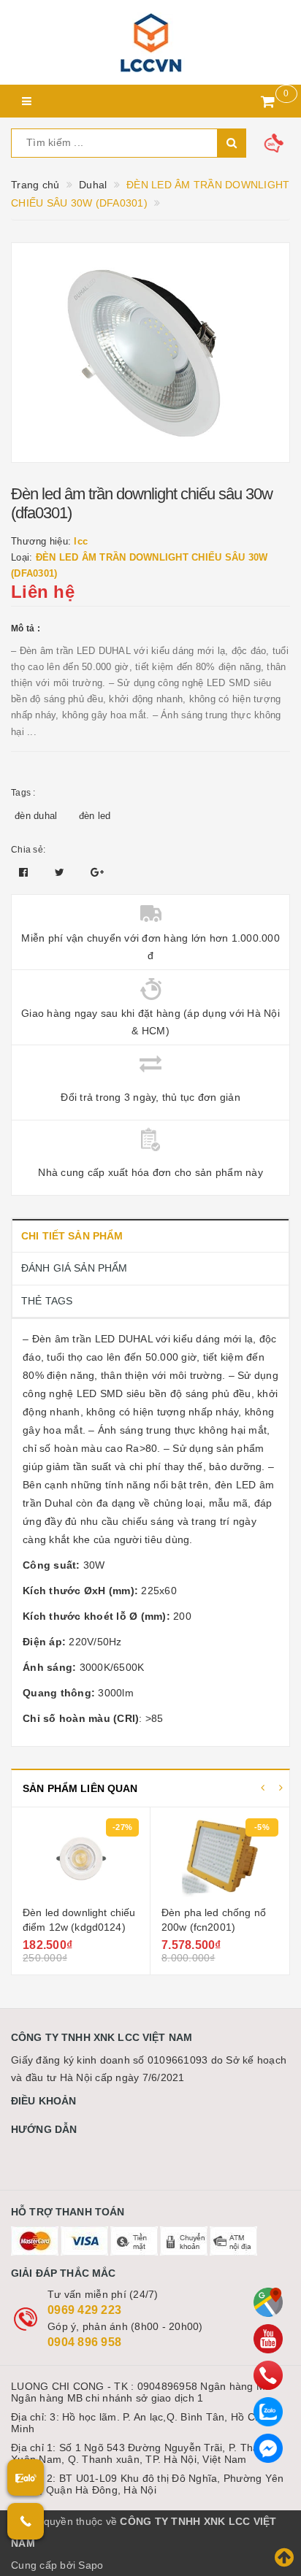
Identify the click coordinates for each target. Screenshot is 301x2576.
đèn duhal (36, 816)
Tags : (23, 793)
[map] (268, 2302)
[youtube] (268, 2339)
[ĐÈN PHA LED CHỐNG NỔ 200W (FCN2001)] (158, 1858)
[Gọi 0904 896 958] (26, 2521)
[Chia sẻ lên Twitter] (61, 872)
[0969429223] (268, 2375)
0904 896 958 (84, 2342)
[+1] (97, 872)
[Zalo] (268, 2412)
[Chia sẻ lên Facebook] (25, 872)
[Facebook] (268, 2448)
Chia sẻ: (28, 850)
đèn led (95, 816)
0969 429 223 (84, 2310)
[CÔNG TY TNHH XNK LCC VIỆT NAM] (150, 42)
